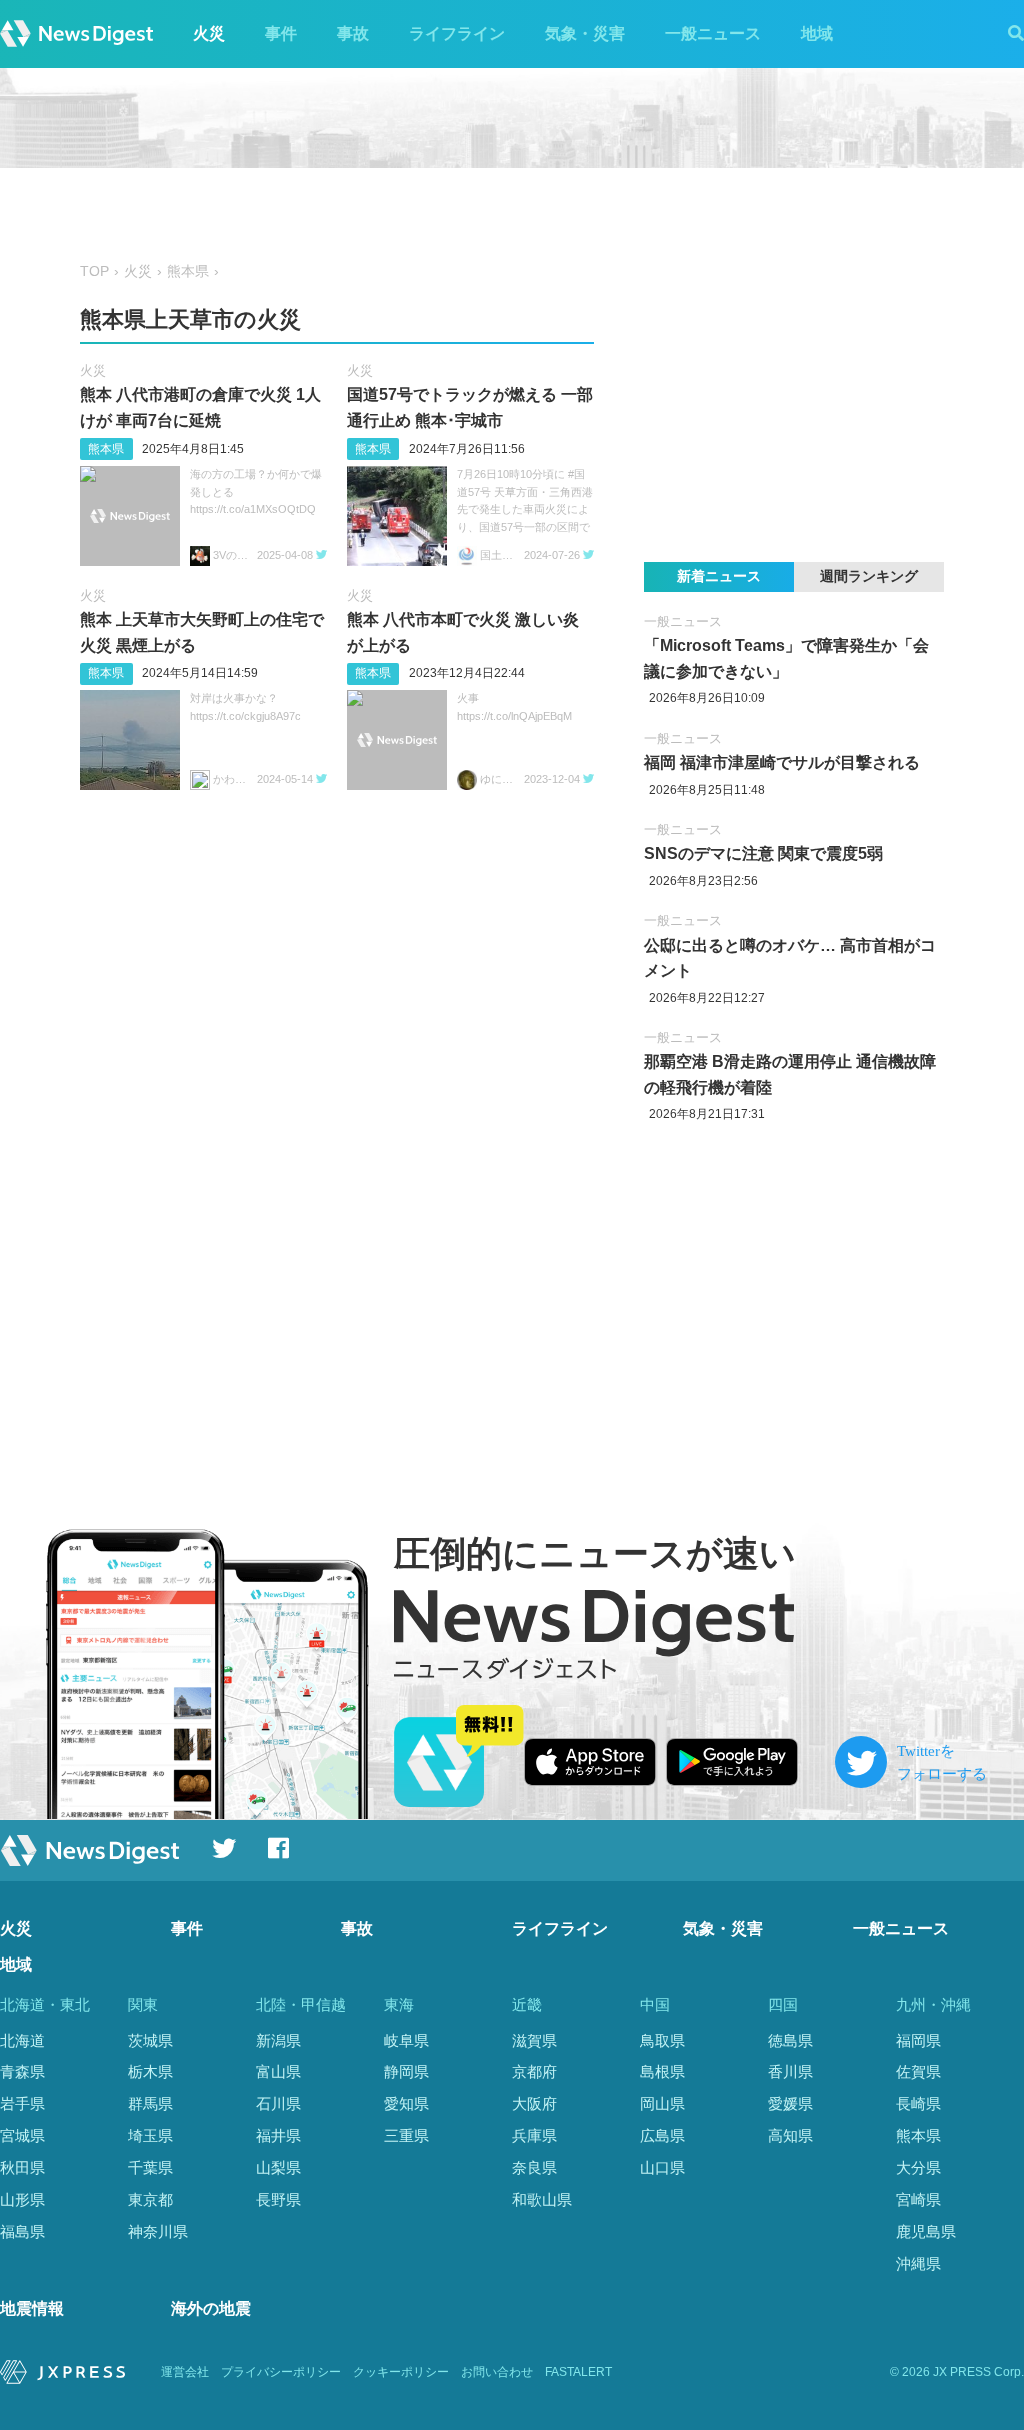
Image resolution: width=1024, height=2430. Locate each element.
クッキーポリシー (401, 2372)
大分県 (918, 2167)
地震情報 (32, 2308)
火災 (209, 33)
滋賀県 (534, 2040)
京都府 (534, 2071)
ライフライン (457, 33)
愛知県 (406, 2103)
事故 (353, 33)
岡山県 (662, 2103)
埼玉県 (150, 2135)
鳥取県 (662, 2040)
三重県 (406, 2135)
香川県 (790, 2071)
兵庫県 (534, 2135)
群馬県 (150, 2103)
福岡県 (918, 2040)
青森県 (22, 2071)
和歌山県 (542, 2199)
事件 (281, 33)
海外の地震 (211, 2308)
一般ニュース (713, 33)
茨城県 (150, 2040)
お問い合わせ (497, 2372)
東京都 (150, 2199)
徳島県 (790, 2040)
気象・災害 (585, 33)
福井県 (278, 2135)
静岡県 (406, 2071)
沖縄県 (918, 2263)
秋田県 (22, 2167)
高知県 (790, 2135)
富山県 (278, 2071)
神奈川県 (158, 2231)
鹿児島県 (926, 2231)
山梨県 (278, 2167)
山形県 (22, 2199)
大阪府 (534, 2103)
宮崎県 (918, 2199)
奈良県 (534, 2167)
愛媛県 (790, 2103)
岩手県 (22, 2103)
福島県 (22, 2231)
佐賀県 (918, 2071)
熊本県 (188, 271)
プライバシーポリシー (281, 2372)
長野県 (278, 2199)
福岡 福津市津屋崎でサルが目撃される (782, 762)
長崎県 (918, 2103)
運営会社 (185, 2372)
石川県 (278, 2103)
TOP (94, 271)
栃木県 (150, 2071)
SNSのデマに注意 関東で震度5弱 (763, 853)
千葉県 (150, 2167)
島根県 (662, 2071)
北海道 (22, 2040)
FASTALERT (578, 2372)
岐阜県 (406, 2040)
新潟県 (278, 2040)
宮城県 (22, 2135)
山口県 (662, 2167)
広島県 (662, 2135)
